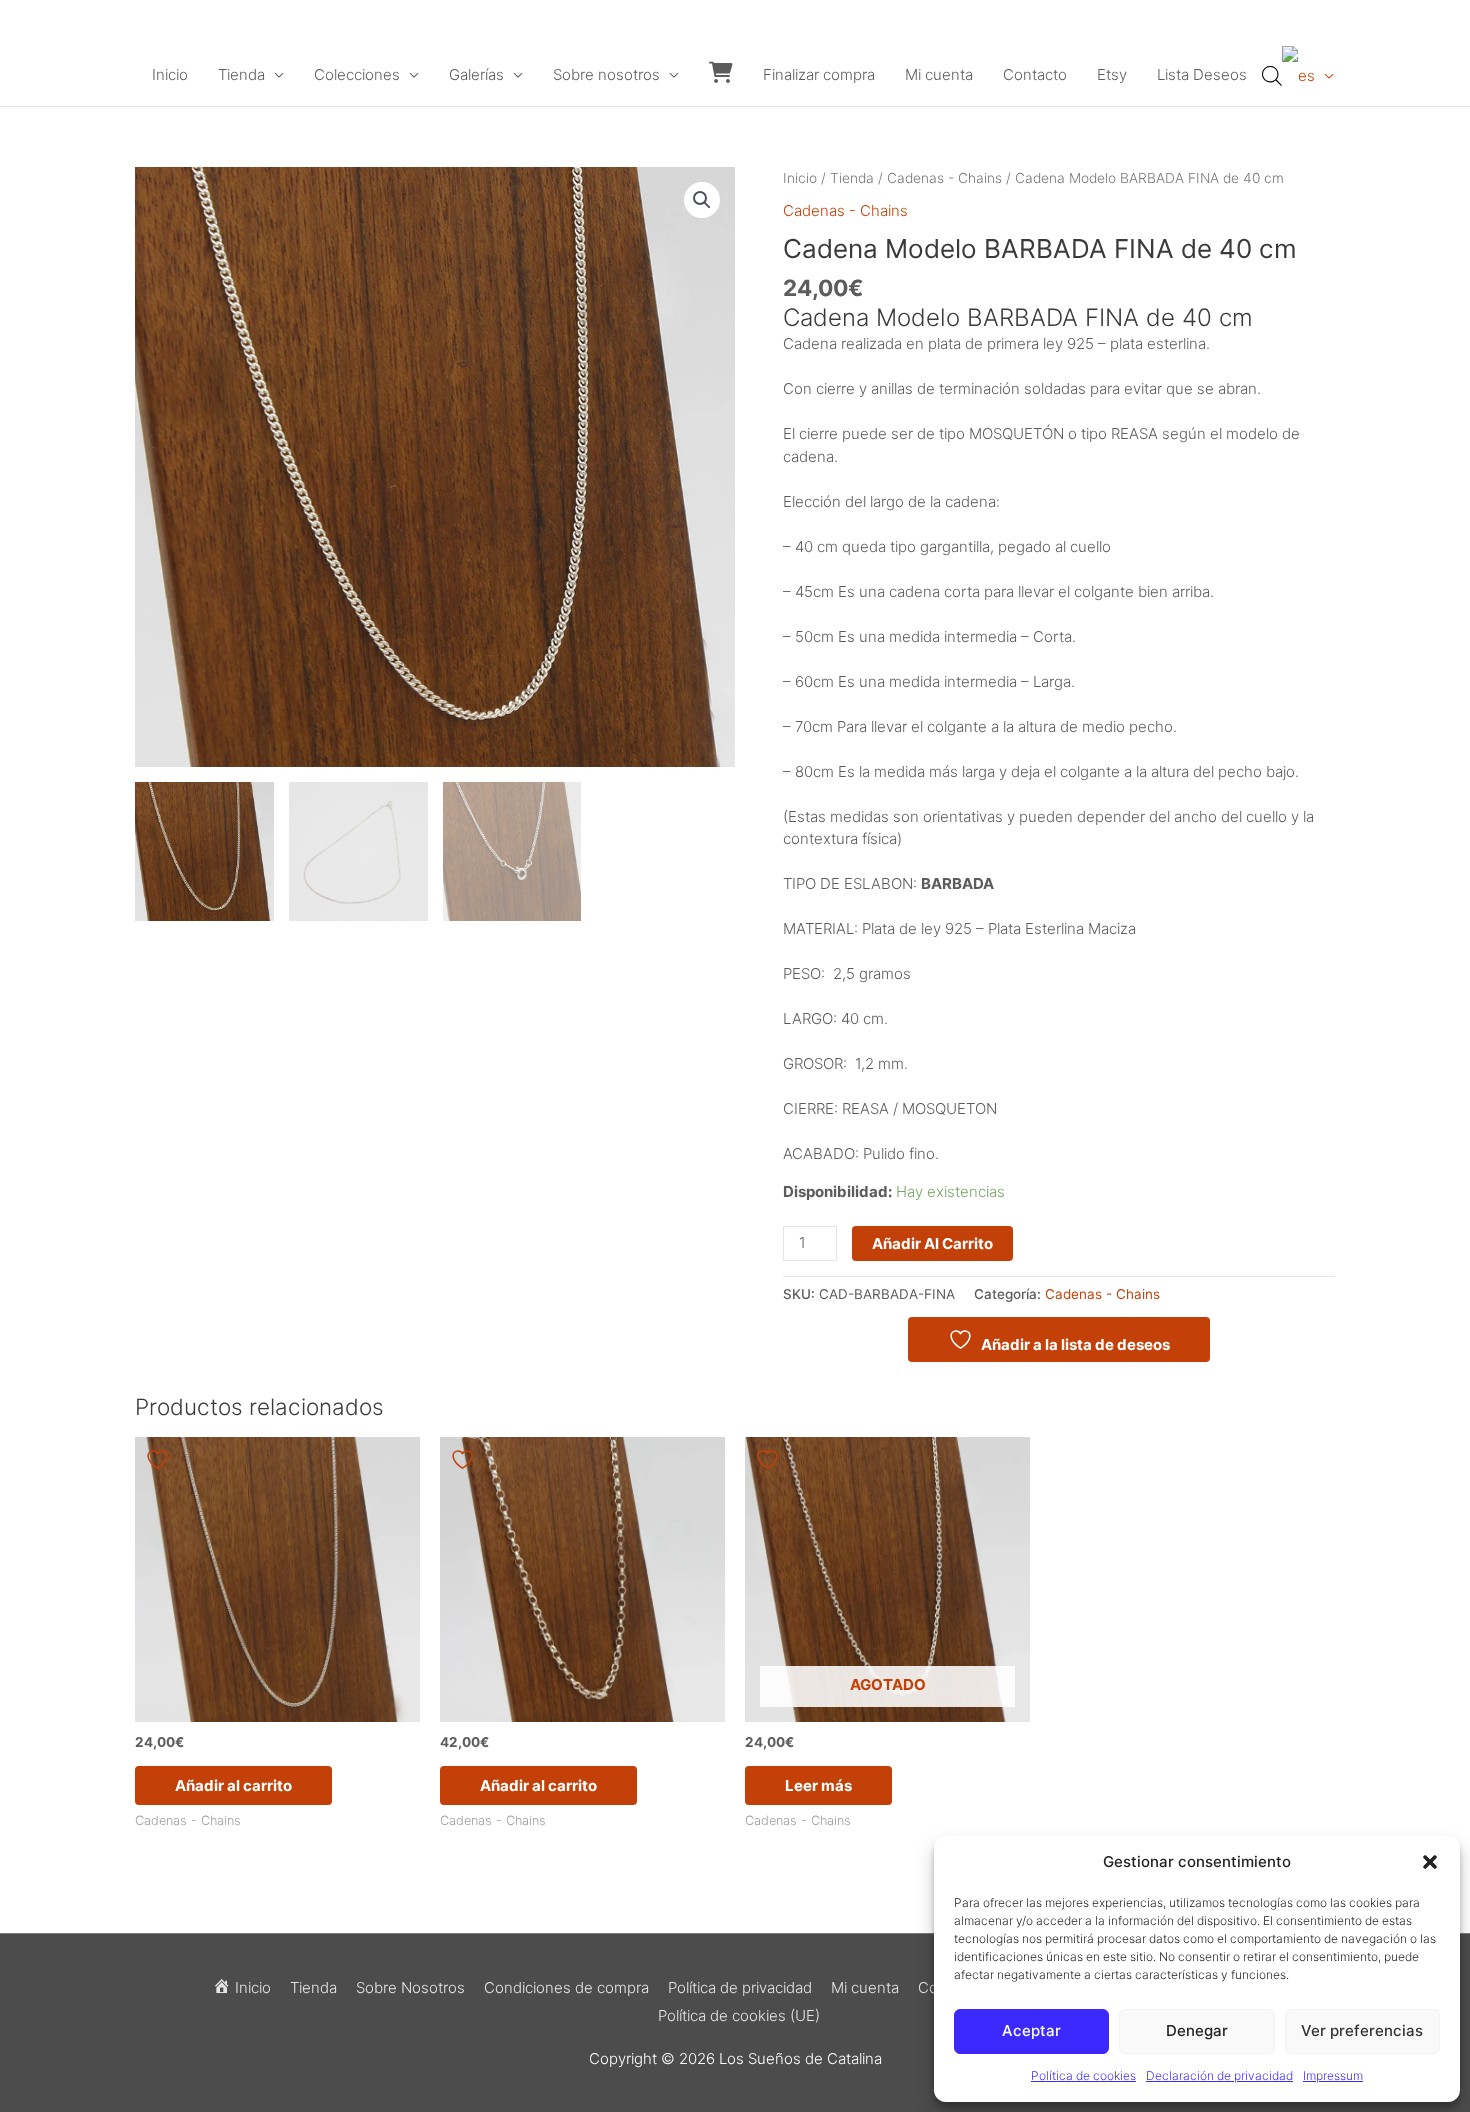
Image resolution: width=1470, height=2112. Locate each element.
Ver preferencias (1362, 2030)
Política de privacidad (740, 1987)
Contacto (1035, 74)
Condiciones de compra (566, 1987)
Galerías (476, 74)
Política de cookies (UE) (739, 2015)
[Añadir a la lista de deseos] (160, 1459)
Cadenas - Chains (944, 178)
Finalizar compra (819, 74)
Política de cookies (1083, 2075)
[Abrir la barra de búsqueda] (1272, 75)
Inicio (170, 74)
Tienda (241, 74)
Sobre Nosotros (410, 1987)
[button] (1430, 1862)
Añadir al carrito (932, 1243)
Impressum (1333, 2075)
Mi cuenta (939, 74)
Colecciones (357, 74)
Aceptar (1031, 2030)
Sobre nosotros (606, 74)
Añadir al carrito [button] (233, 1785)
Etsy (1112, 74)
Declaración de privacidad (1219, 2075)
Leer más (818, 1785)
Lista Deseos (1202, 74)
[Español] (1308, 75)
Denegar (1197, 2030)
